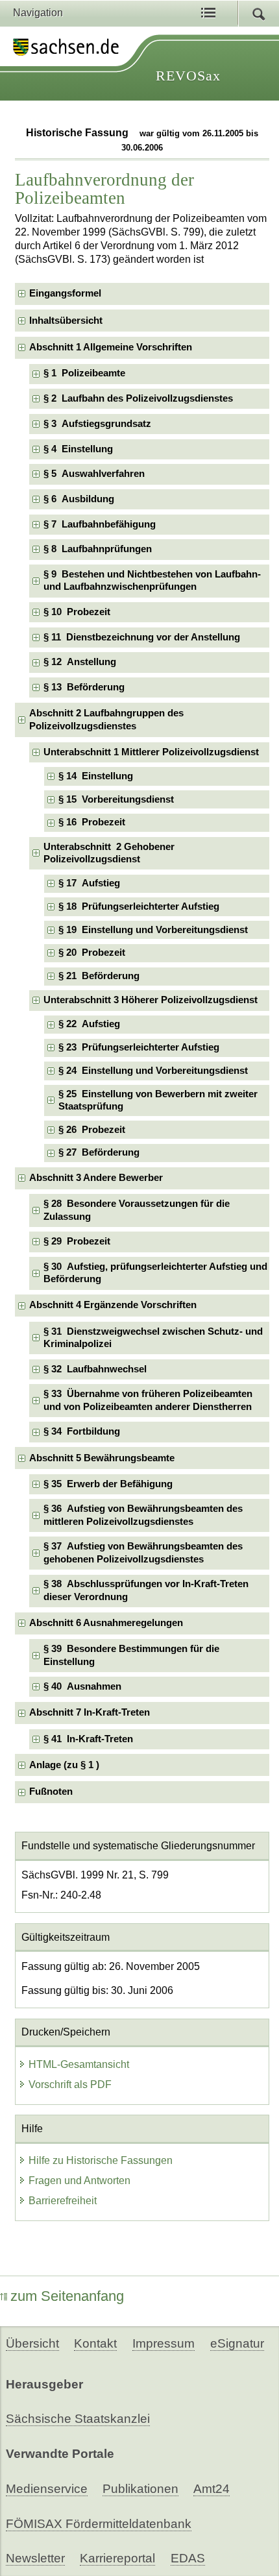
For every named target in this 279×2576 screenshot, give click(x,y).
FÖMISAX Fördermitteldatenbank (99, 2524)
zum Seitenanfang (67, 2296)
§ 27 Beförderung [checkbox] (99, 1152)
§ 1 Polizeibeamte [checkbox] (84, 373)
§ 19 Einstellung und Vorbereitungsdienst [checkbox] (153, 930)
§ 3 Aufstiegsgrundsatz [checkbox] (97, 424)
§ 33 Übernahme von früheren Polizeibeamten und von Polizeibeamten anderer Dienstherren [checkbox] (148, 1400)
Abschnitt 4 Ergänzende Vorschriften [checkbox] (113, 1305)
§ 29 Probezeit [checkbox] (77, 1241)
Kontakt (95, 2343)
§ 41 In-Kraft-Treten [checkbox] (88, 1739)
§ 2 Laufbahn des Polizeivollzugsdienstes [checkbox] (138, 398)
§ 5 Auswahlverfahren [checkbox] (94, 474)
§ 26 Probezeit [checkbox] (92, 1130)
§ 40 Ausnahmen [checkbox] (82, 1686)
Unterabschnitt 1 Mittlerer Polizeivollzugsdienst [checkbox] (151, 752)
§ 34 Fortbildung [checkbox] (82, 1431)
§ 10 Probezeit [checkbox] (77, 612)
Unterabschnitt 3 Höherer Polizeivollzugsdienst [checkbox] (151, 1000)
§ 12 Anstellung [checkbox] (80, 662)
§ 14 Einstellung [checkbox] (96, 776)
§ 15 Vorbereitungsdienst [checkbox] (116, 799)
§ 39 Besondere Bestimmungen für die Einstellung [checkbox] (131, 1655)
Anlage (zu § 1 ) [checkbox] (64, 1765)
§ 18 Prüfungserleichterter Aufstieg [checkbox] (139, 906)
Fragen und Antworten (79, 2181)
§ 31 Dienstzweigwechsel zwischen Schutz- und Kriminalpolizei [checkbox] (153, 1338)
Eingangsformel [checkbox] (65, 293)
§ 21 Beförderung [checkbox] (99, 976)
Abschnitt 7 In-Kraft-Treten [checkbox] (90, 1712)
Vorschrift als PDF (70, 2084)
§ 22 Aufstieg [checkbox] (89, 1024)
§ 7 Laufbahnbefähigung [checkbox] (100, 524)
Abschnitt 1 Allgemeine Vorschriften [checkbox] (111, 347)
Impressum (164, 2343)
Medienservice (47, 2489)
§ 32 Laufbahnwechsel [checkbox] (95, 1369)
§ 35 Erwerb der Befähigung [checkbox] (108, 1484)
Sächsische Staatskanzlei (78, 2419)
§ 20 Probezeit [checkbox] (92, 953)
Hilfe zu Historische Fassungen (101, 2160)
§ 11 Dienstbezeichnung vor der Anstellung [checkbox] (142, 637)
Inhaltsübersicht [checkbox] (66, 321)
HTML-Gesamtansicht (79, 2064)
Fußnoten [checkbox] (51, 1792)
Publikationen (140, 2489)
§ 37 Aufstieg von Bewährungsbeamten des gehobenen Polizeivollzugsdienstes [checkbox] (143, 1552)
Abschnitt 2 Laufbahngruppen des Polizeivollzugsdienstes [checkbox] (106, 719)
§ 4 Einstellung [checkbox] (78, 449)
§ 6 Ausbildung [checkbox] (79, 499)
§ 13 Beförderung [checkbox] (84, 687)
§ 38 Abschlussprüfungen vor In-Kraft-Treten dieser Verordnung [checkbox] (146, 1590)
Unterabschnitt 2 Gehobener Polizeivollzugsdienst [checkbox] (109, 853)
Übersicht (32, 2343)
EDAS (188, 2558)
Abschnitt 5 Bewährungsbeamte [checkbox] (102, 1458)
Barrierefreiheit (63, 2201)
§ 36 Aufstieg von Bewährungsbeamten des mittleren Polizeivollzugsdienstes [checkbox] (143, 1515)
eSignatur (237, 2343)
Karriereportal (117, 2558)
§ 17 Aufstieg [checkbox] (89, 883)
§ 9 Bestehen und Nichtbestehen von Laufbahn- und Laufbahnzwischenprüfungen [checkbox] (152, 580)
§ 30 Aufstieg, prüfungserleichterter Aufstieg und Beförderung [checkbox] (155, 1273)
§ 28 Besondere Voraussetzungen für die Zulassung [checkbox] (137, 1210)
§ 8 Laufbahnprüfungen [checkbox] (98, 549)
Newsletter (35, 2558)
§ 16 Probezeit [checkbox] (92, 822)
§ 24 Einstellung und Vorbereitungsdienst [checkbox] (153, 1071)
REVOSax (188, 76)
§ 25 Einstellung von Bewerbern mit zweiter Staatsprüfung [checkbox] (158, 1100)
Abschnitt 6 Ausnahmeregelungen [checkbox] (106, 1623)
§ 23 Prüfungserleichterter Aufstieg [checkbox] (139, 1047)
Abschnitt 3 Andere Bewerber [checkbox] (96, 1178)
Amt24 (212, 2489)
